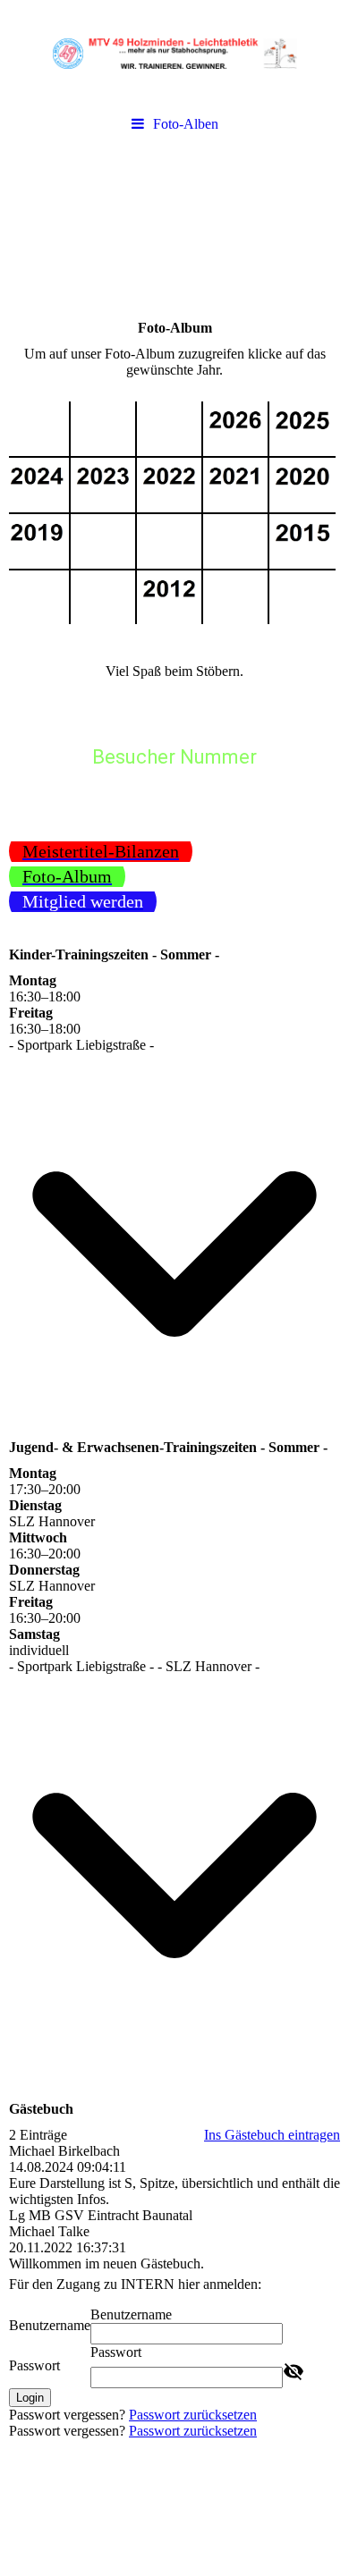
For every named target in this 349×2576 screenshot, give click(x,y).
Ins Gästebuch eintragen (272, 2135)
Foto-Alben (186, 124)
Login (30, 2398)
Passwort (34, 2365)
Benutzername (50, 2325)
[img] (174, 54)
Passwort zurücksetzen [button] (193, 2415)
